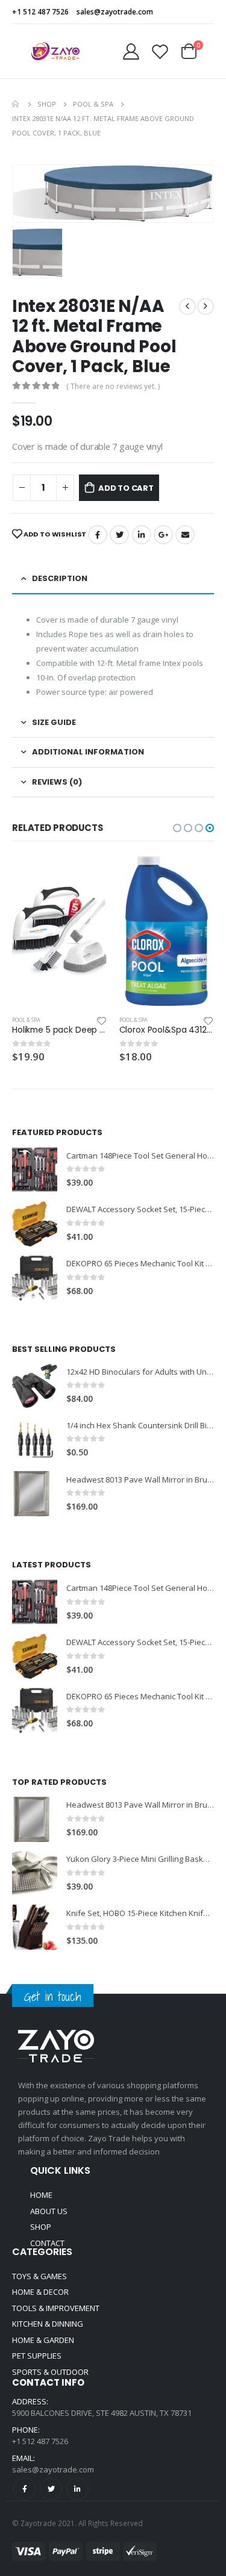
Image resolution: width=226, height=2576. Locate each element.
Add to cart (126, 488)
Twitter (119, 535)
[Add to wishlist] (102, 1020)
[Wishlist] (160, 51)
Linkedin (77, 2489)
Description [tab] (60, 578)
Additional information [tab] (88, 752)
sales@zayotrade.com (53, 2469)
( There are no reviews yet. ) (113, 386)
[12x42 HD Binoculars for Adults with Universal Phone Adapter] (35, 1386)
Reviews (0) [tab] (57, 782)
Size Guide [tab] (54, 722)
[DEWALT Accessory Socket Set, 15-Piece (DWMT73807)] (35, 1224)
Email (185, 535)
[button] (177, 828)
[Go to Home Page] (16, 104)
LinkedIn (142, 535)
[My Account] (131, 51)
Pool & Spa (27, 1020)
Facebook (98, 535)
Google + (163, 535)
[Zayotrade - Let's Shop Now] (55, 51)
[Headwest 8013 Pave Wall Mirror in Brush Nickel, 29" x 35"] (35, 1494)
